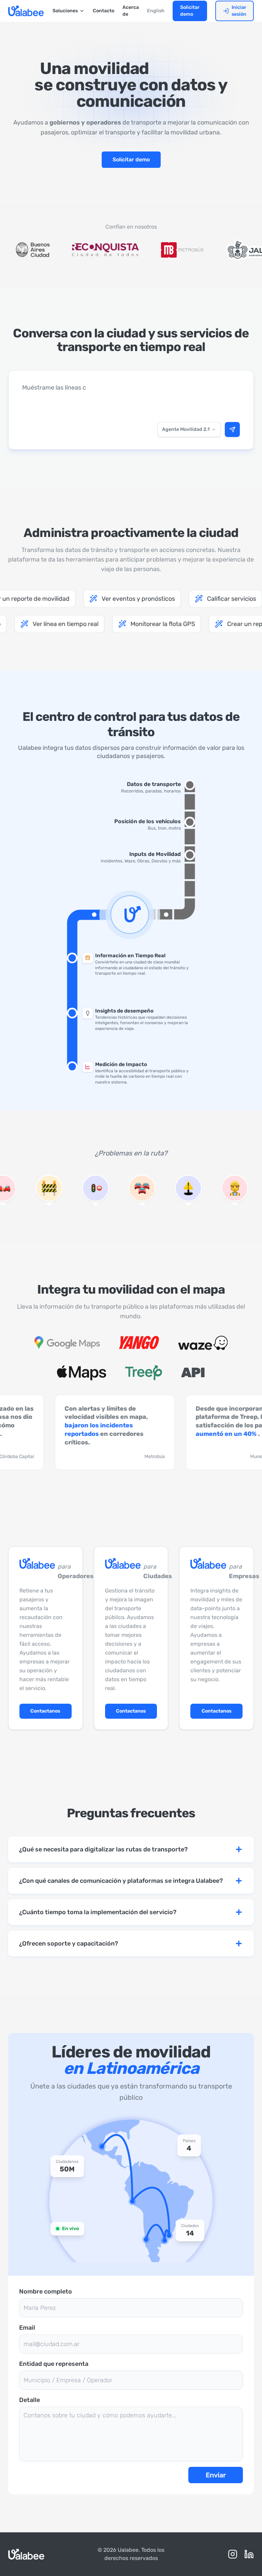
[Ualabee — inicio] (26, 11)
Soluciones (65, 11)
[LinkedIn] (249, 2554)
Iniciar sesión (239, 11)
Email (27, 2328)
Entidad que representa (54, 2364)
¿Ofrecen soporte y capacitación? (69, 1944)
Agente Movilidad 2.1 (186, 429)
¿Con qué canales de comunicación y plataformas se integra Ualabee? (121, 1881)
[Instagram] (233, 2554)
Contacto (104, 11)
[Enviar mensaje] (232, 430)
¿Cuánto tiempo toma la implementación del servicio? (98, 1912)
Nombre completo (46, 2291)
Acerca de (131, 11)
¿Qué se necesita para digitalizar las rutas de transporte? (103, 1849)
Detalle (30, 2400)
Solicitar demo (190, 11)
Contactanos (45, 1711)
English (156, 11)
